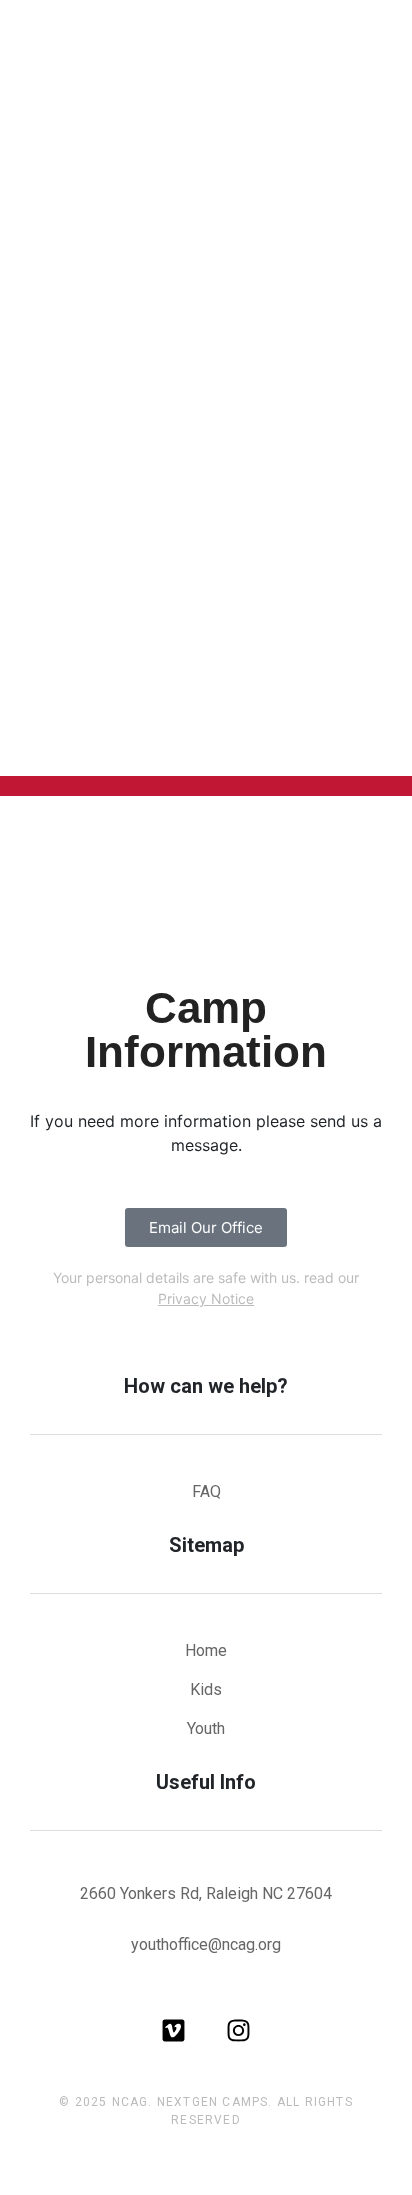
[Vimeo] (173, 2030)
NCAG (130, 2102)
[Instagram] (238, 2030)
